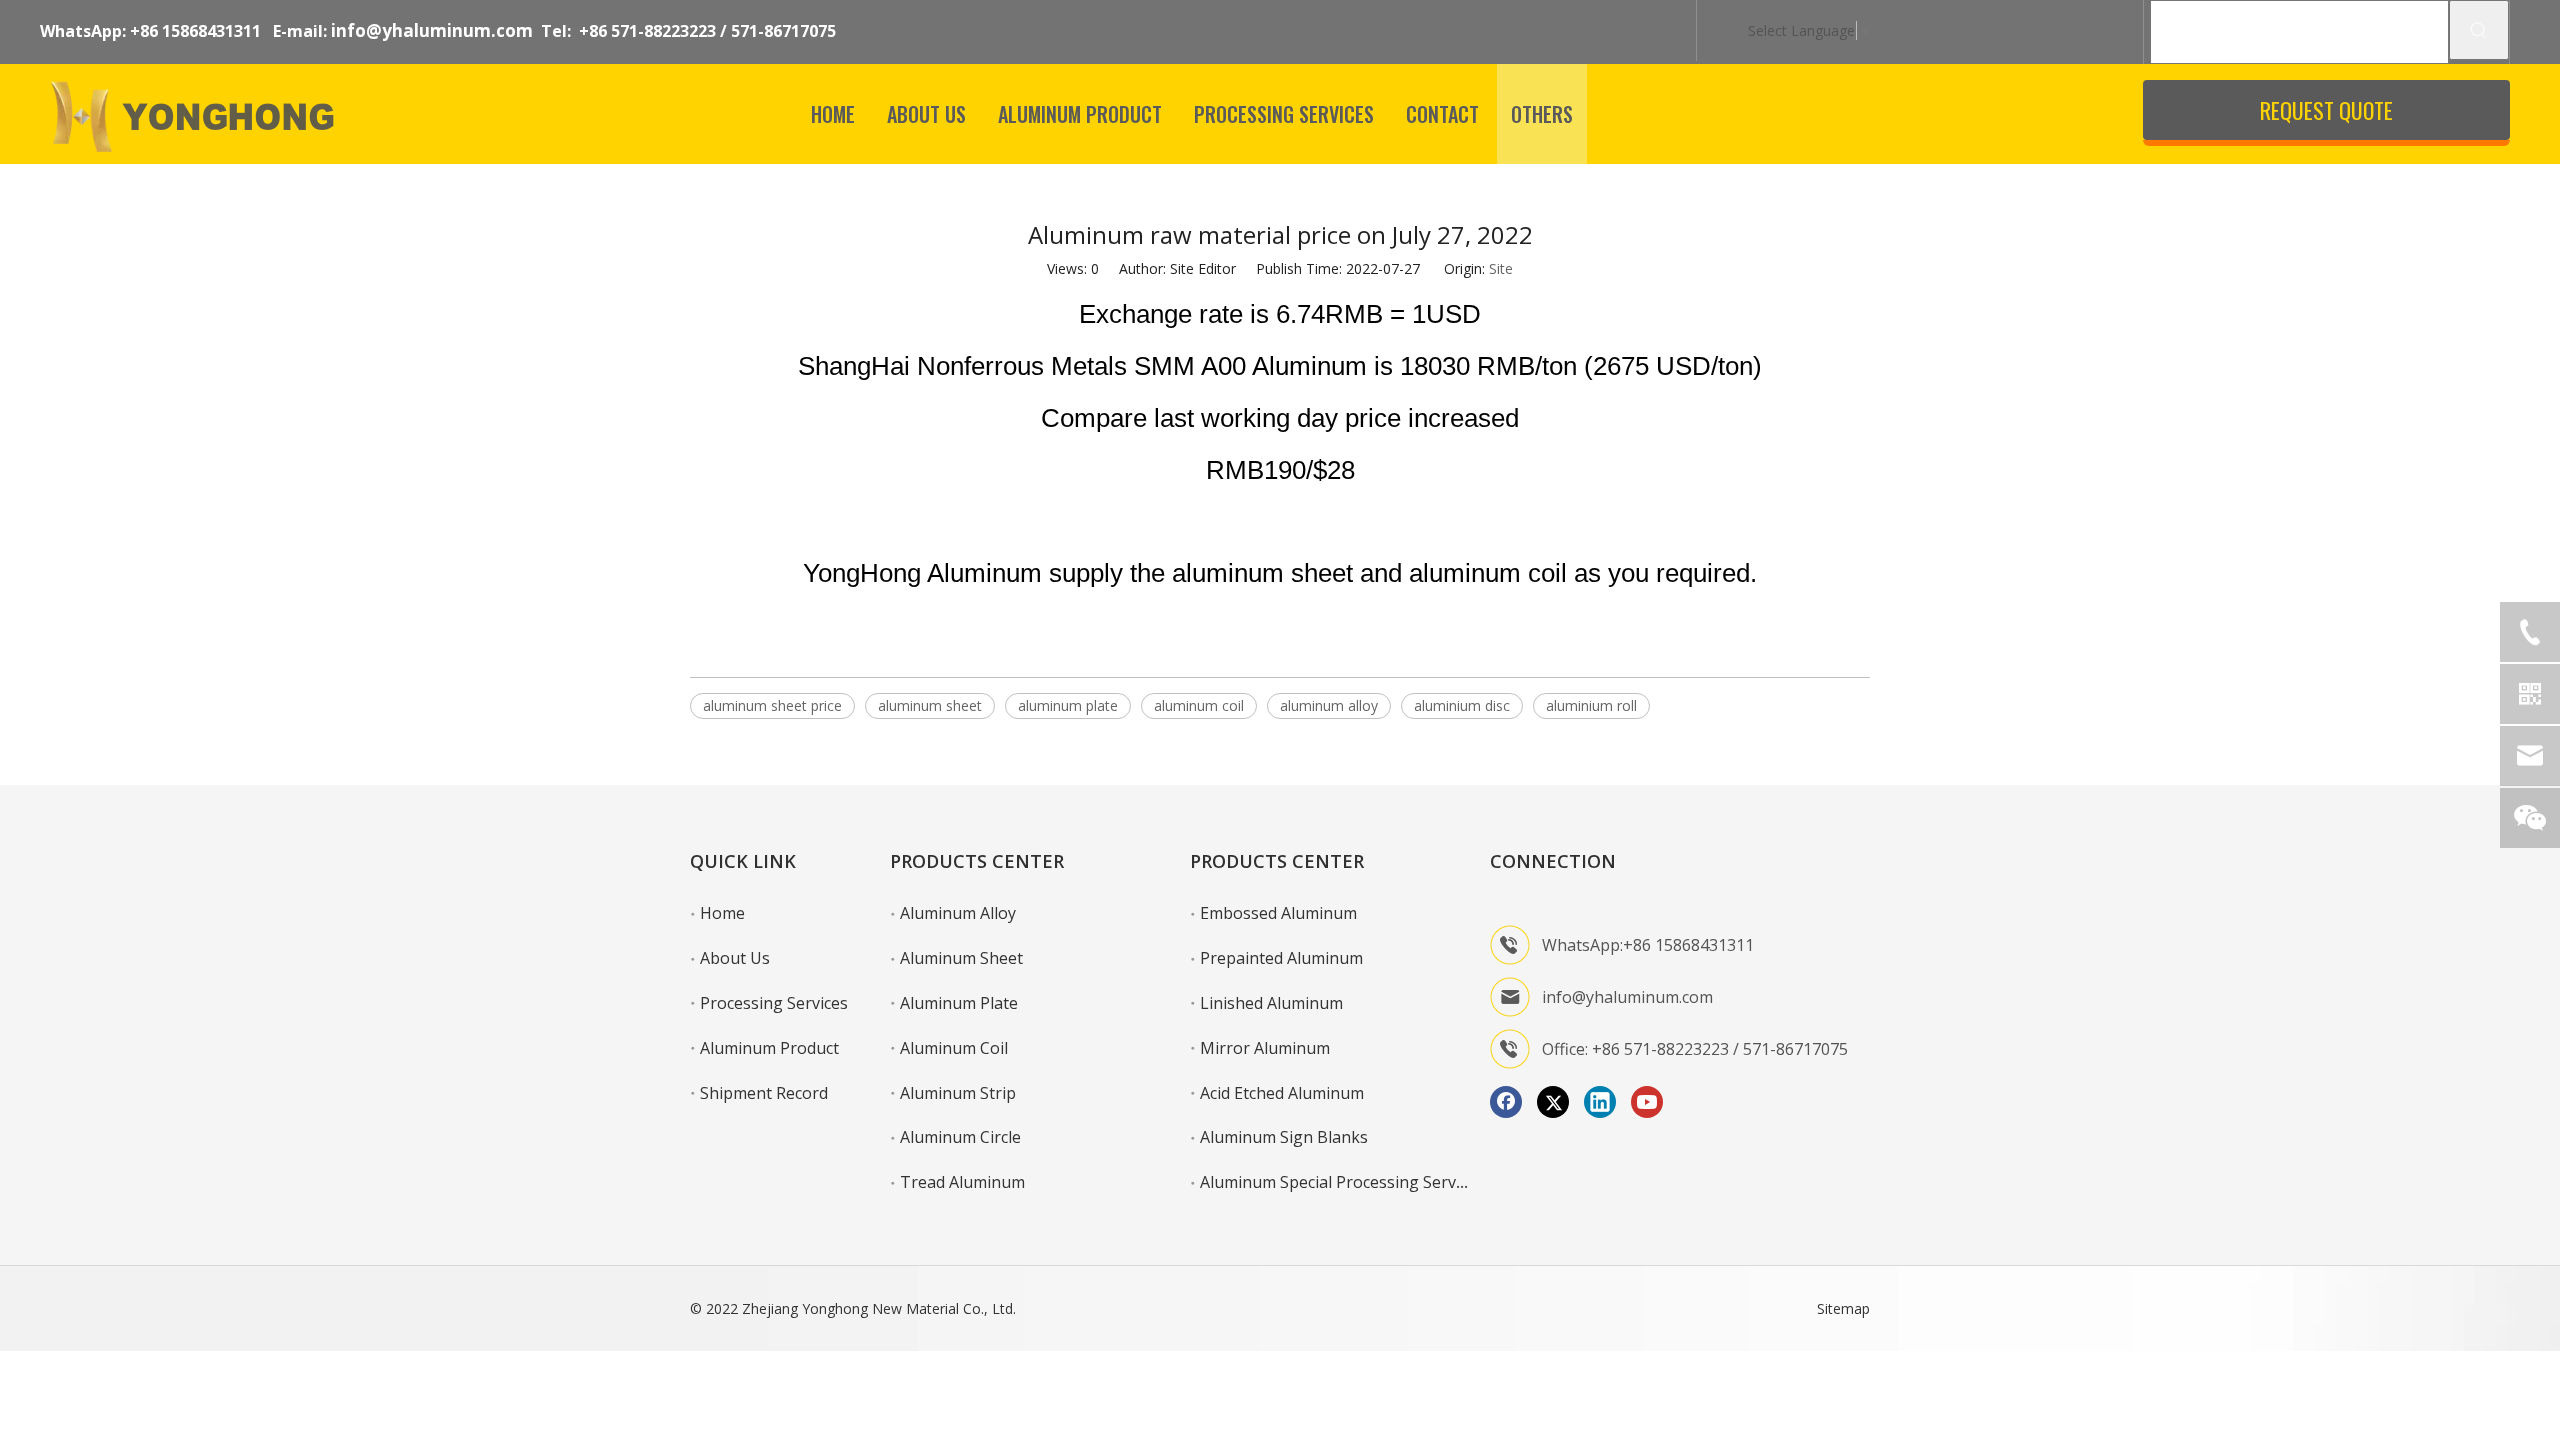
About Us (735, 958)
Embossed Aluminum (1278, 913)
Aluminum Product (769, 1048)
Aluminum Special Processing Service (1338, 1182)
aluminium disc (1462, 705)
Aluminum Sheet (961, 958)
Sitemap (1843, 1308)
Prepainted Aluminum (1281, 958)
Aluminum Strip (958, 1093)
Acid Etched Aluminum (1282, 1093)
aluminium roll (1591, 705)
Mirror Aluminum (1265, 1048)
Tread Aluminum (962, 1182)
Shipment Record (764, 1093)
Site (1501, 268)
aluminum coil (1199, 705)
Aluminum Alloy (958, 913)
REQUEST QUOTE (2326, 110)
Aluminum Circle (960, 1137)
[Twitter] (1553, 1102)
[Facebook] (1506, 1102)
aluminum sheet (930, 705)
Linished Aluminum (1271, 1003)
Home (722, 913)
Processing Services (774, 1003)
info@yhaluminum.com (432, 30)
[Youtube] (1647, 1102)
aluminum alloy (1329, 705)
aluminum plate (1068, 705)
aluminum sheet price (772, 705)
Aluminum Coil (954, 1048)
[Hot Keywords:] (2479, 30)
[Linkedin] (1600, 1102)
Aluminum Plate (959, 1003)
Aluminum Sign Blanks (1284, 1137)
